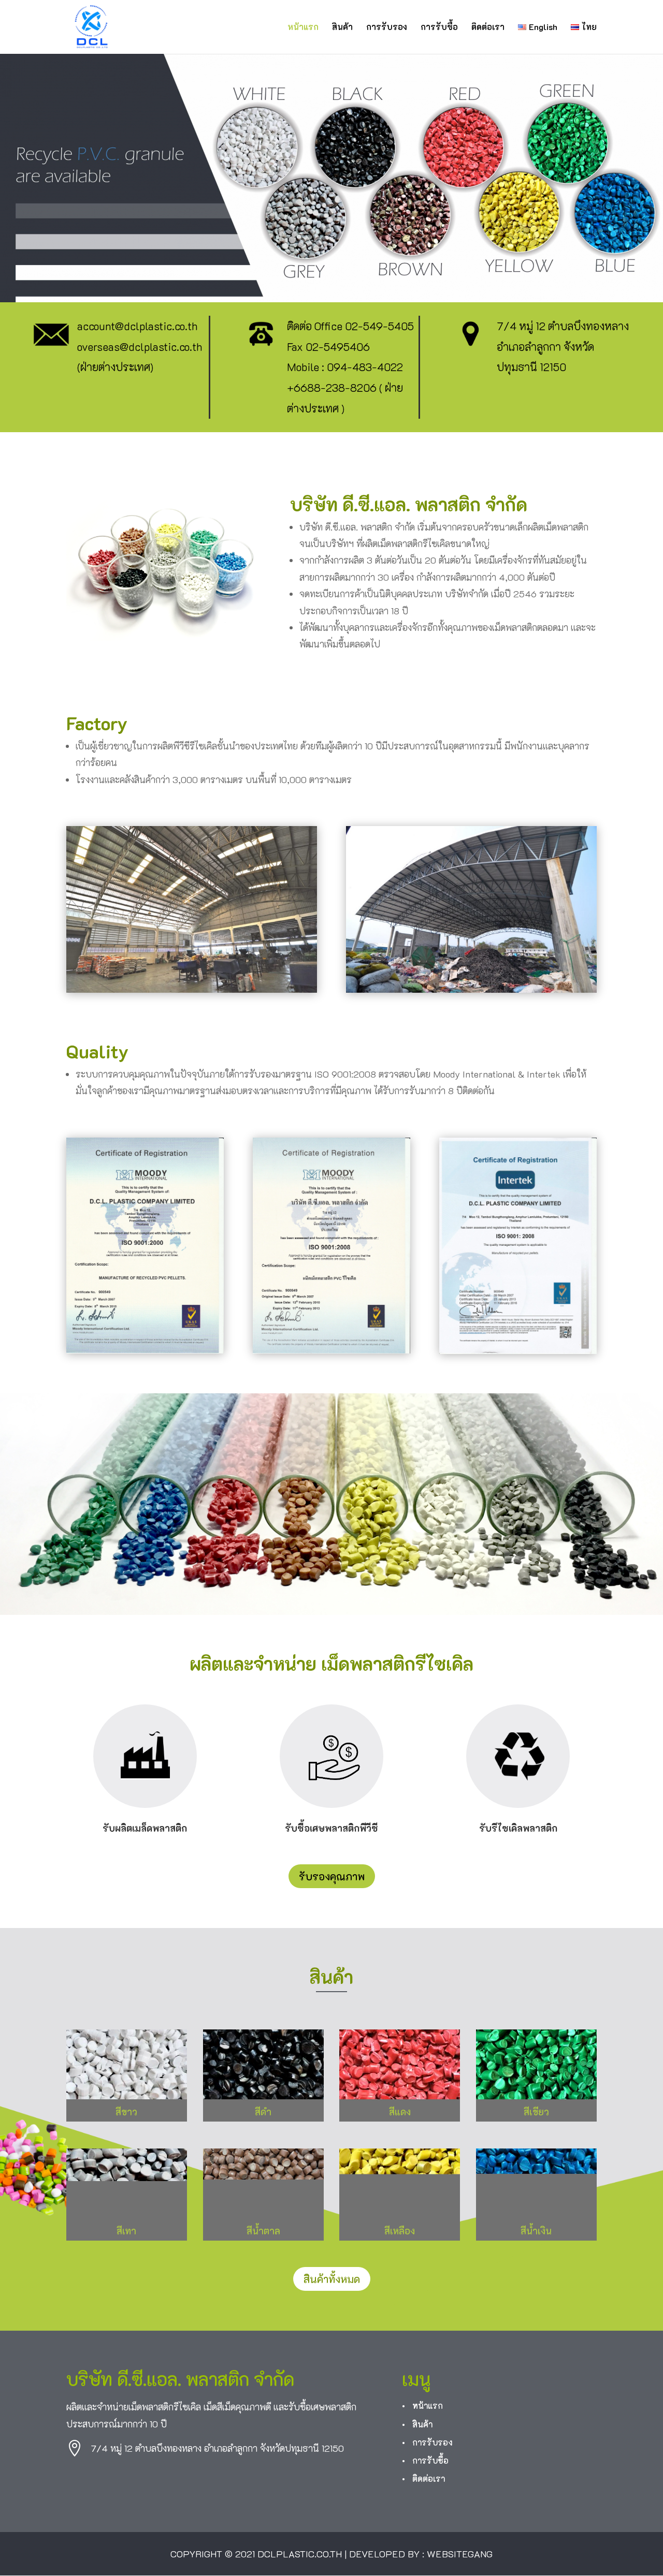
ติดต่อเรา (488, 28)
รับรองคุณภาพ (332, 1876)
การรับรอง (387, 28)
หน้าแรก (303, 28)
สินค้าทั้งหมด (332, 2279)
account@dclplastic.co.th (137, 326)
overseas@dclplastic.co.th (140, 347)
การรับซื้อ (439, 28)
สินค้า (342, 28)
